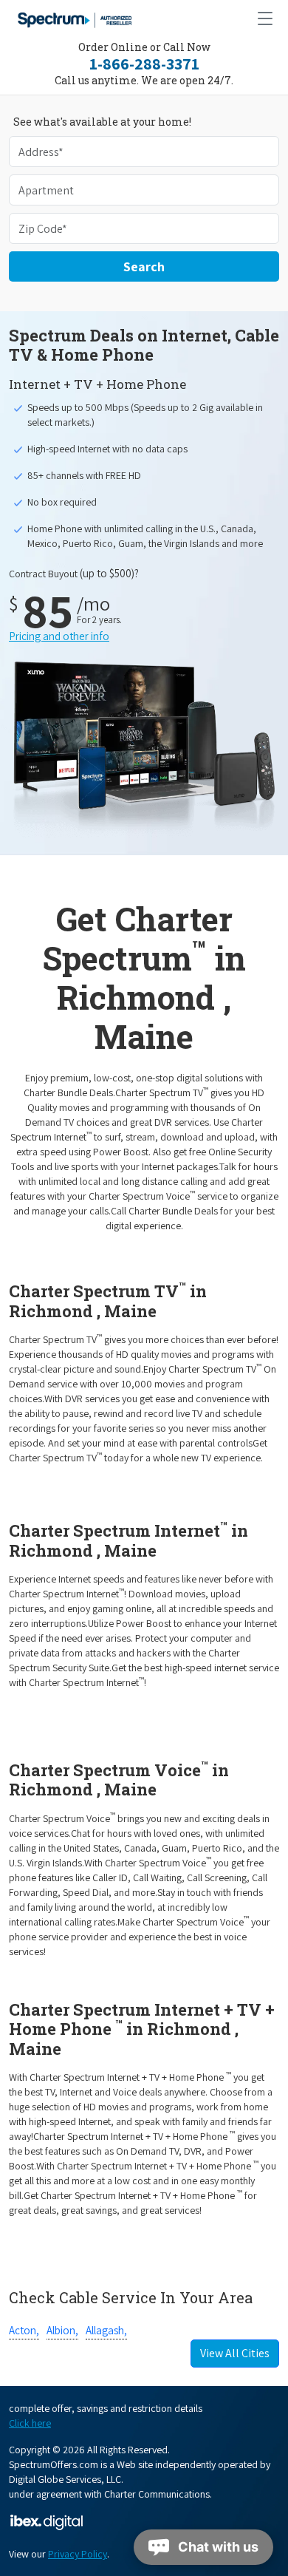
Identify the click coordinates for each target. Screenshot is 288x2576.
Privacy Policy (78, 2554)
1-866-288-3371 (144, 64)
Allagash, (106, 2330)
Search (144, 266)
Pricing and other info (59, 636)
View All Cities (235, 2353)
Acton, (24, 2330)
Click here (30, 2423)
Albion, (62, 2330)
